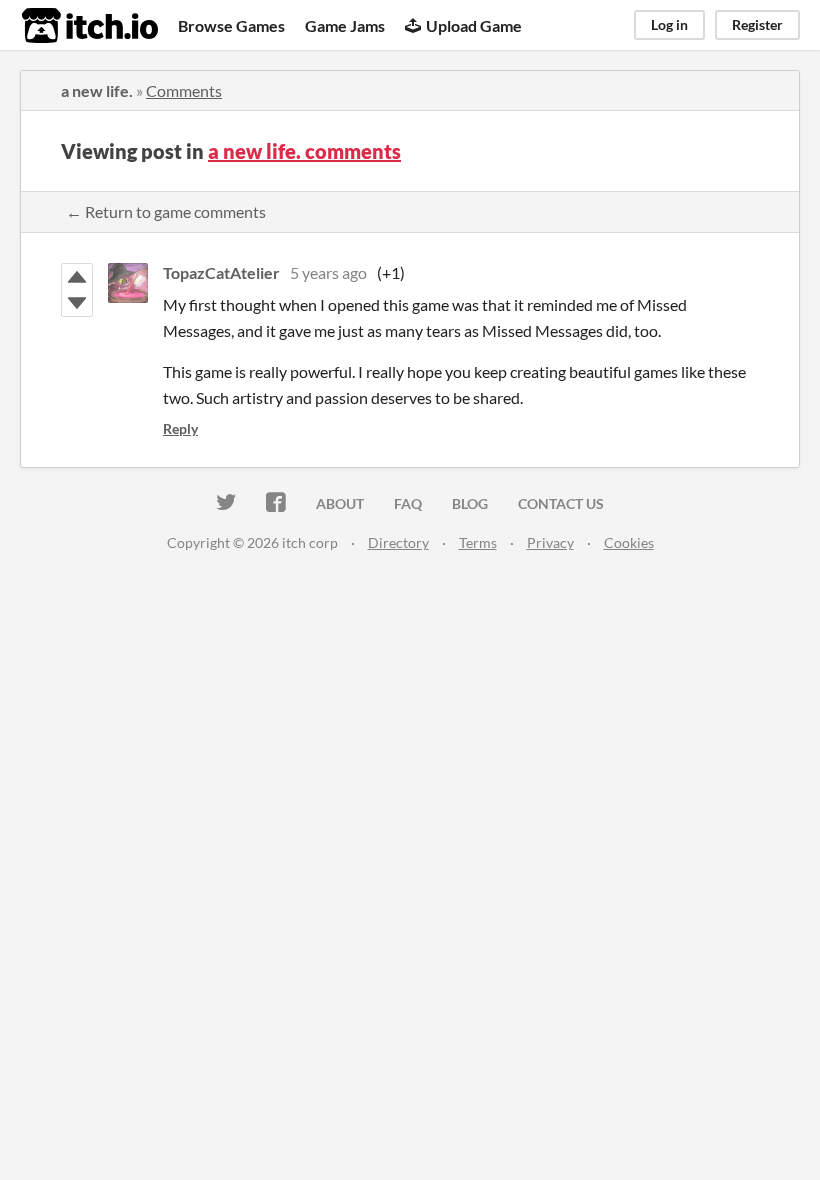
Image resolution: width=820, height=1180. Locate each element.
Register (757, 24)
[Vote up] (77, 277)
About (340, 503)
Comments (184, 90)
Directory (398, 542)
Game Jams (345, 25)
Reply (180, 428)
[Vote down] (77, 303)
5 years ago (328, 272)
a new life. (97, 90)
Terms (478, 542)
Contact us (561, 503)
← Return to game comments (166, 211)
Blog (470, 503)
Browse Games (231, 25)
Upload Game (474, 25)
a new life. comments (304, 151)
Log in (669, 24)
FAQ (408, 503)
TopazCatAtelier (221, 272)
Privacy (550, 542)
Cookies (629, 542)
